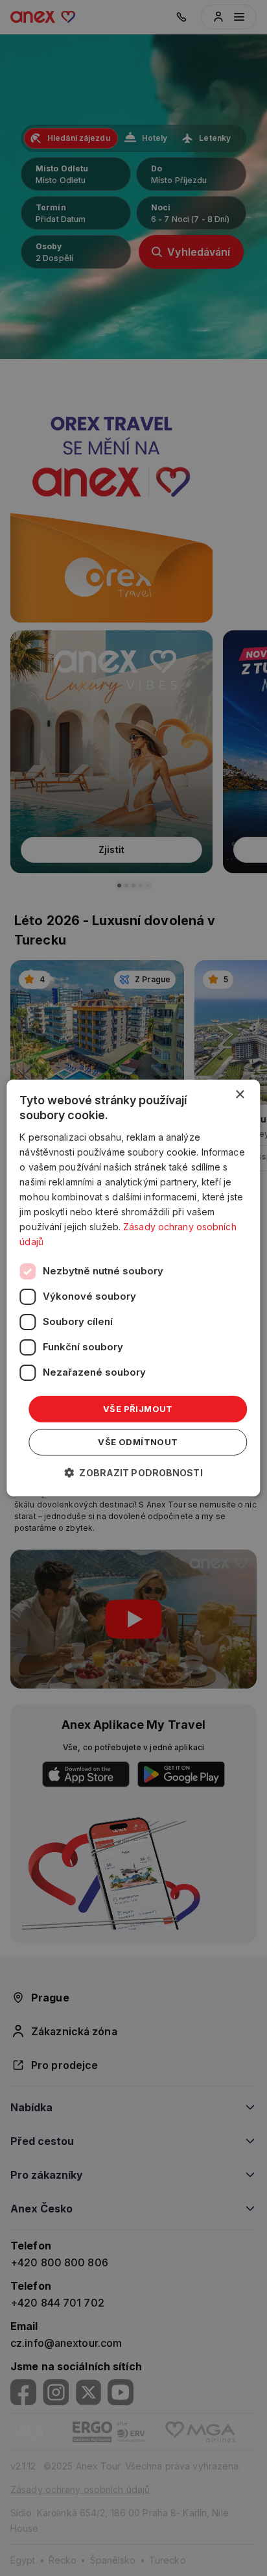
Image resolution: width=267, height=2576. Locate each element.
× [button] (239, 1095)
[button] (133, 1473)
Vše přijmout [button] (138, 1408)
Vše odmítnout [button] (138, 1442)
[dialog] (133, 1288)
